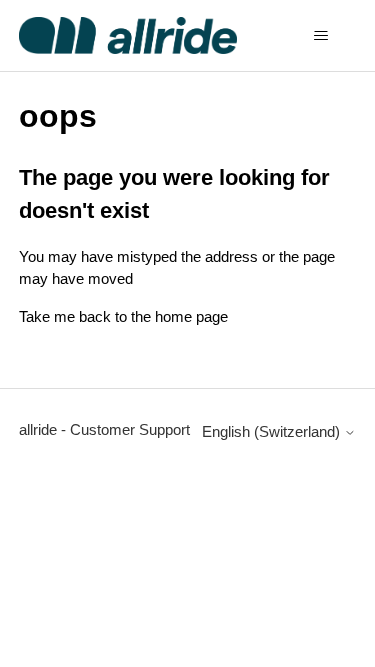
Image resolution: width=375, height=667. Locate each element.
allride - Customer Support (104, 429)
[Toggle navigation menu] (320, 36)
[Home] (128, 35)
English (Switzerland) (273, 431)
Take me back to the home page (123, 316)
